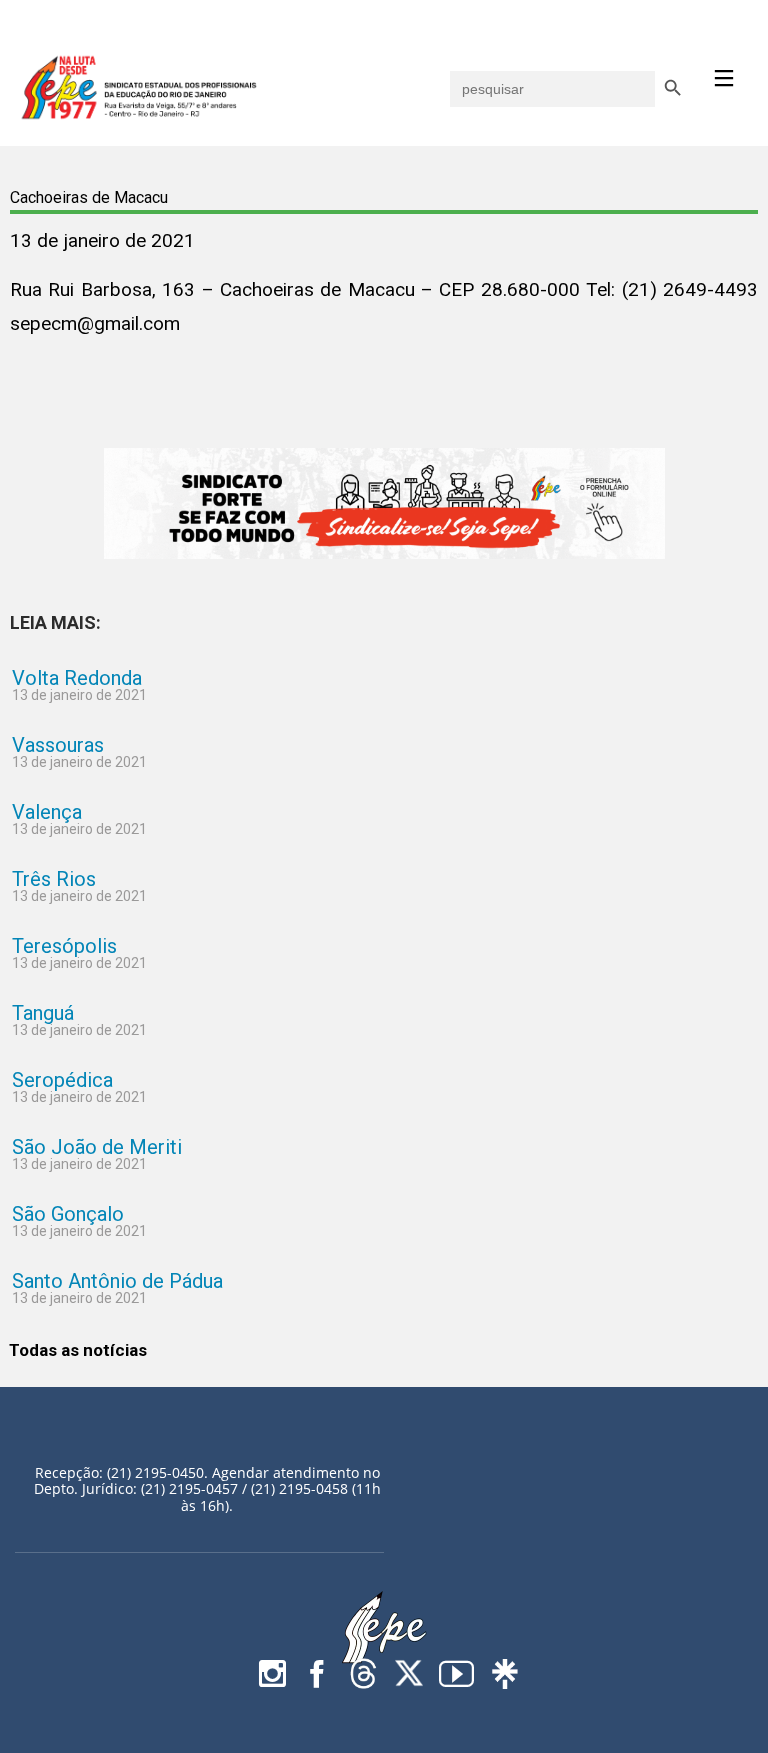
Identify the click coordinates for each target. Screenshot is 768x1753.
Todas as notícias (78, 1350)
